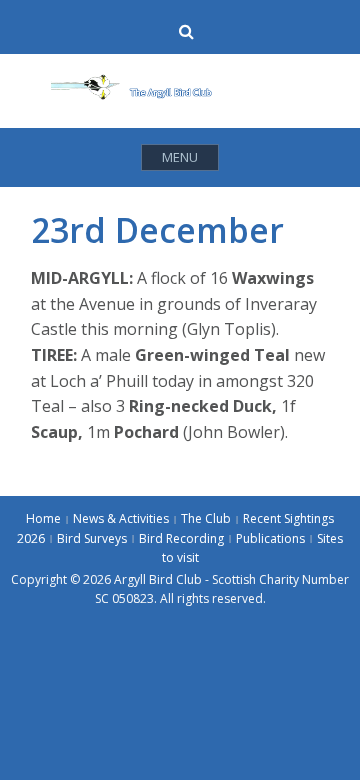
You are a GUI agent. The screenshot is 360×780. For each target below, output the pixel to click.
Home (43, 518)
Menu (180, 157)
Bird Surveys (92, 538)
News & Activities (121, 518)
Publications (270, 538)
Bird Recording (181, 538)
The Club (206, 518)
